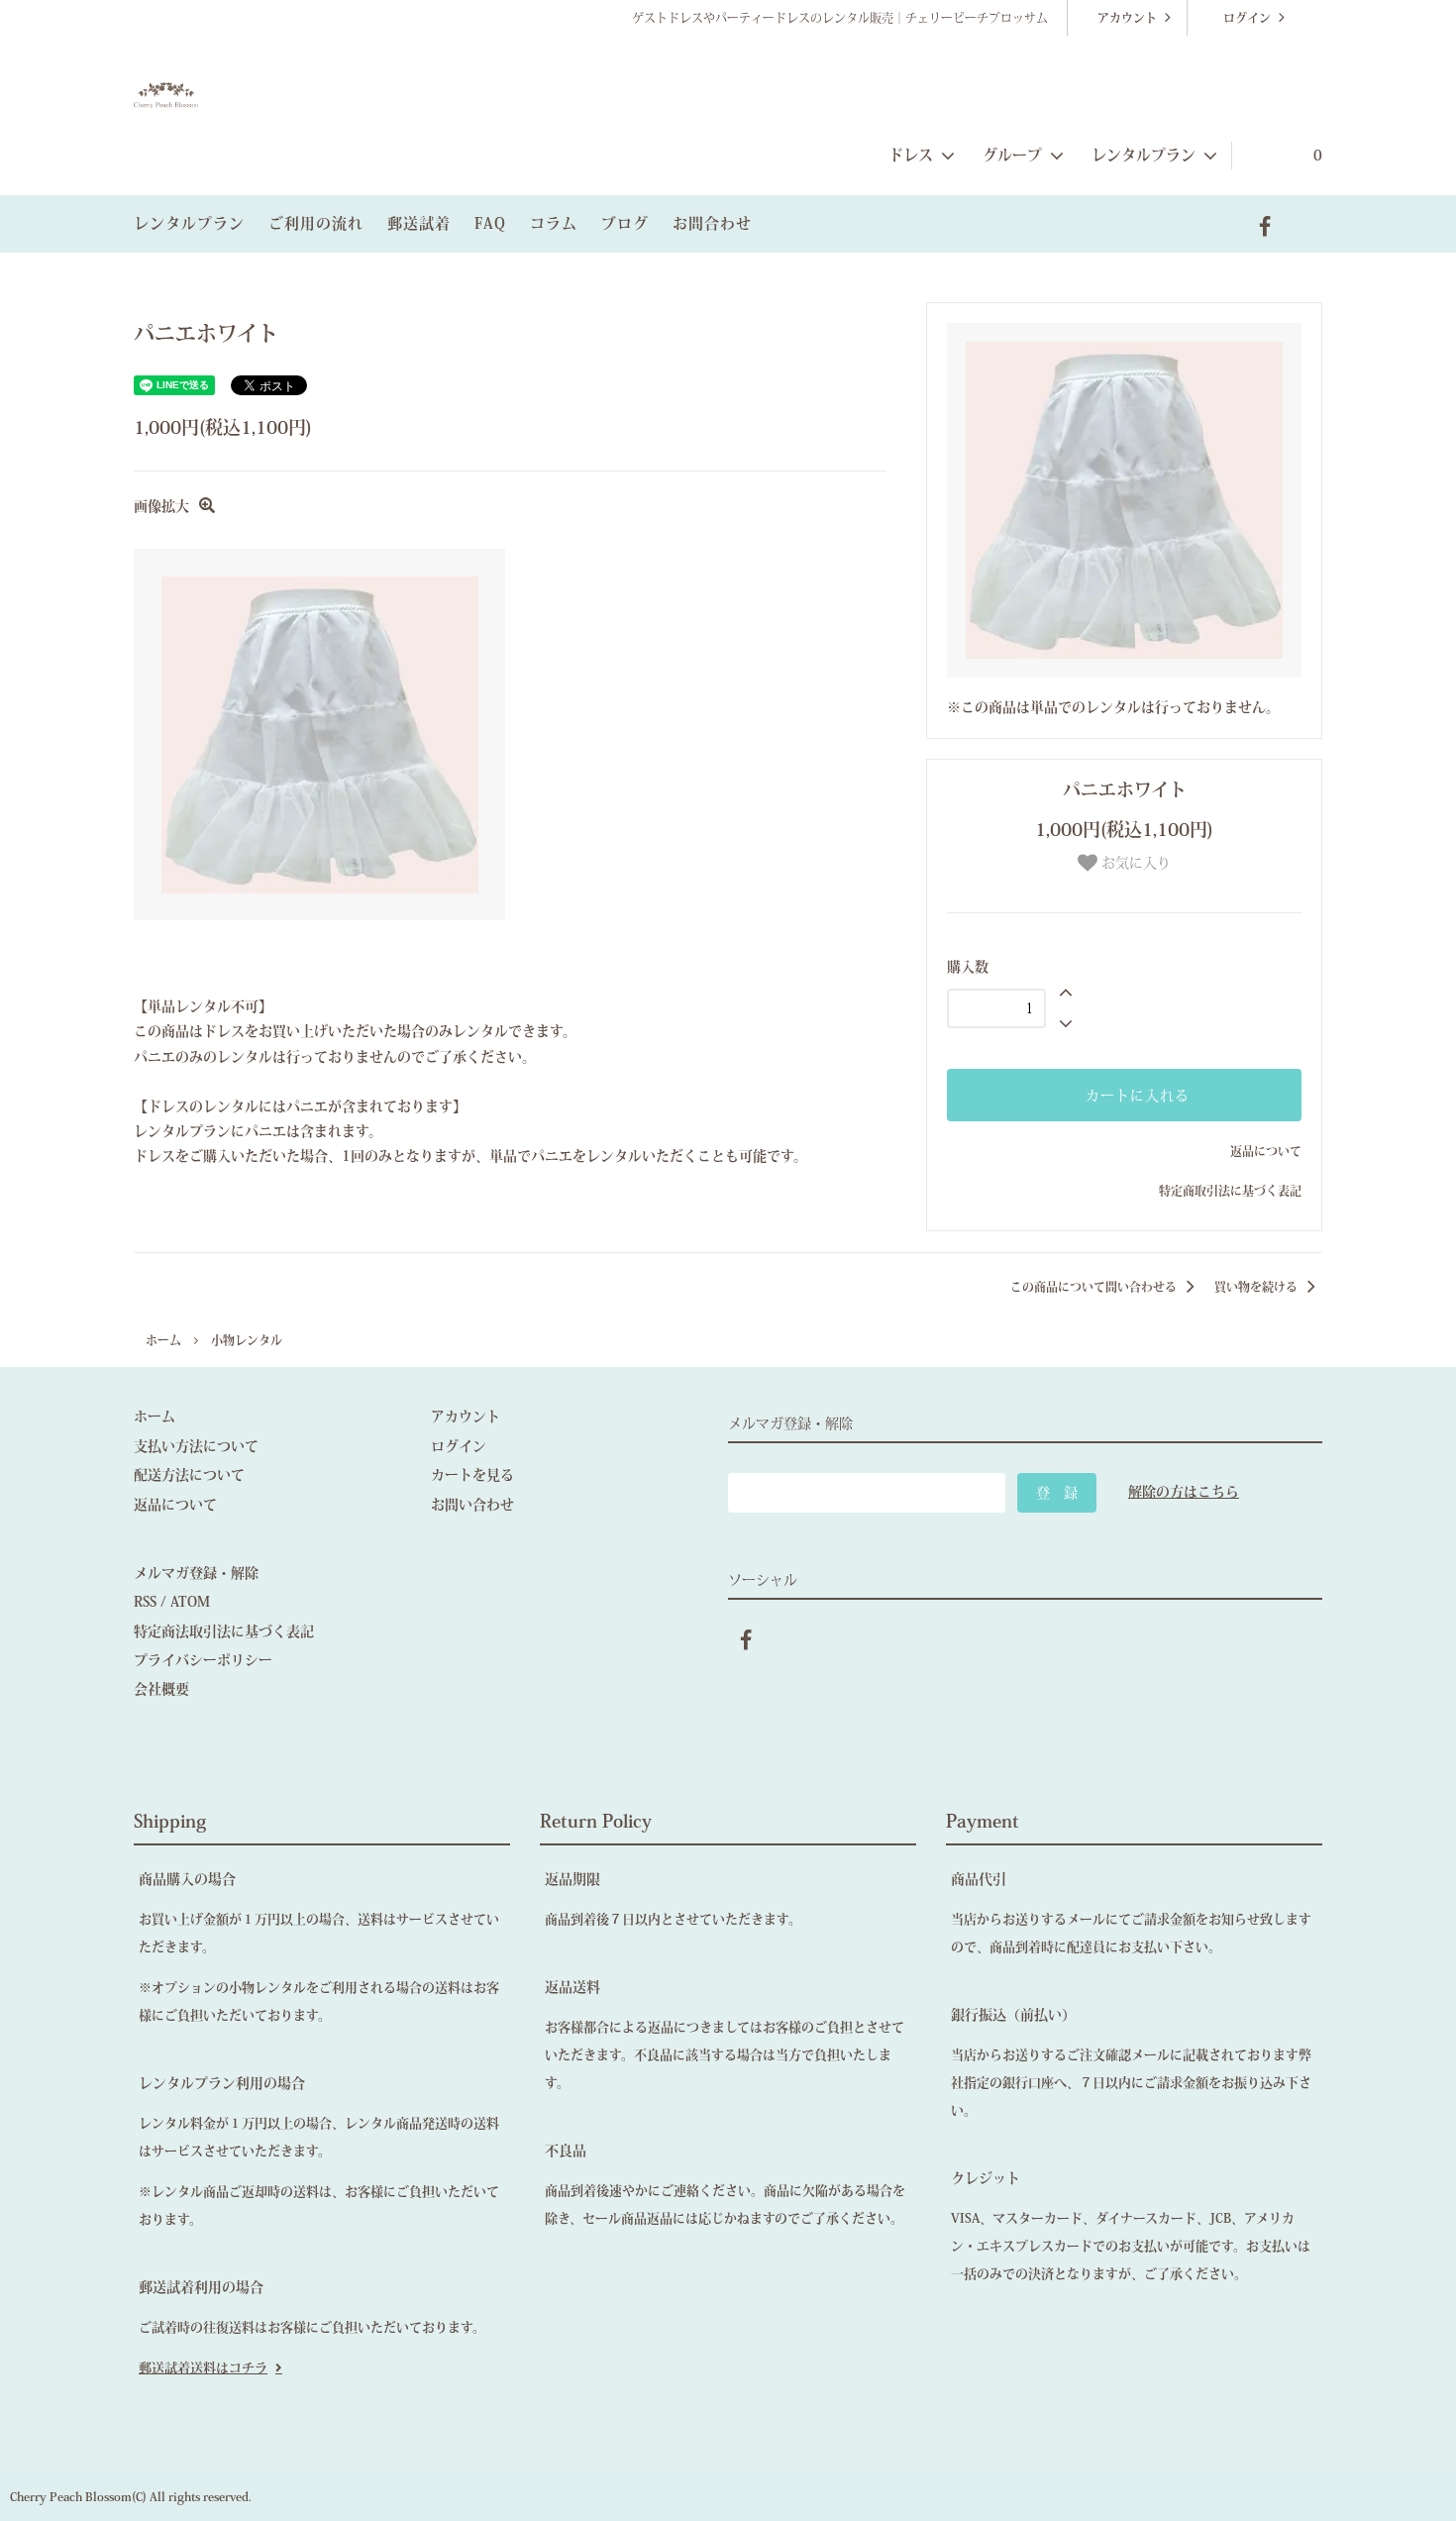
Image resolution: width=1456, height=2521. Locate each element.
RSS (145, 1602)
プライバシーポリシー (203, 1660)
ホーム (163, 1340)
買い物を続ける (1257, 1287)
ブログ (625, 223)
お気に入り (1134, 863)
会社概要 (161, 1689)
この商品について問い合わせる (1095, 1287)
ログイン (1247, 18)
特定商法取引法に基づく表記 (224, 1631)
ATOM (190, 1602)
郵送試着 (419, 223)
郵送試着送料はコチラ (203, 2368)
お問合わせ (712, 223)
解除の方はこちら (1184, 1492)
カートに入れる (1135, 1096)
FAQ (490, 223)
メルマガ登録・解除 (196, 1573)
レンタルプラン (189, 223)
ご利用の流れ (316, 223)
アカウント (1127, 18)
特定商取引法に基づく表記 (1230, 1191)
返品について (1266, 1151)
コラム (554, 223)
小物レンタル (247, 1340)
